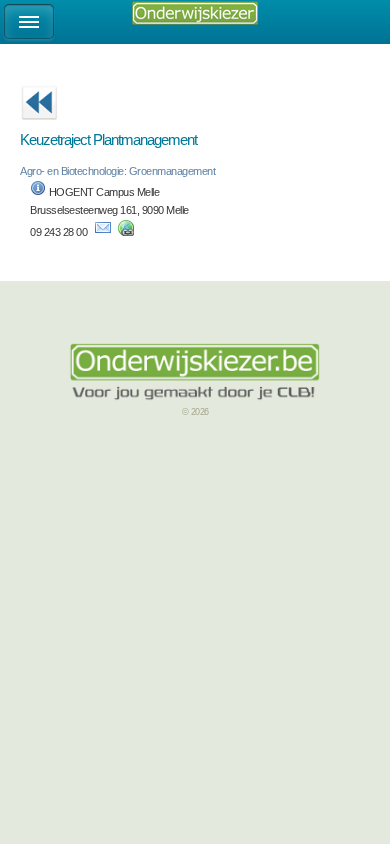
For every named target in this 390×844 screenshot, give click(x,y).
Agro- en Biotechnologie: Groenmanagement (117, 171)
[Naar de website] (126, 232)
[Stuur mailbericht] (103, 232)
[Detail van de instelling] (38, 192)
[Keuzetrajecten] (39, 126)
